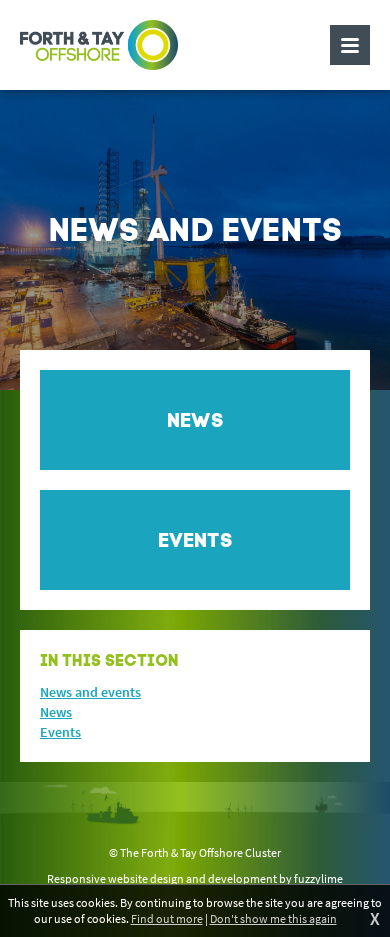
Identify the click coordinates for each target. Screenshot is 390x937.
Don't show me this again (273, 918)
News (56, 712)
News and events (90, 692)
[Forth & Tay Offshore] (99, 45)
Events (60, 732)
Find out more (167, 918)
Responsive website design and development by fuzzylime (195, 878)
